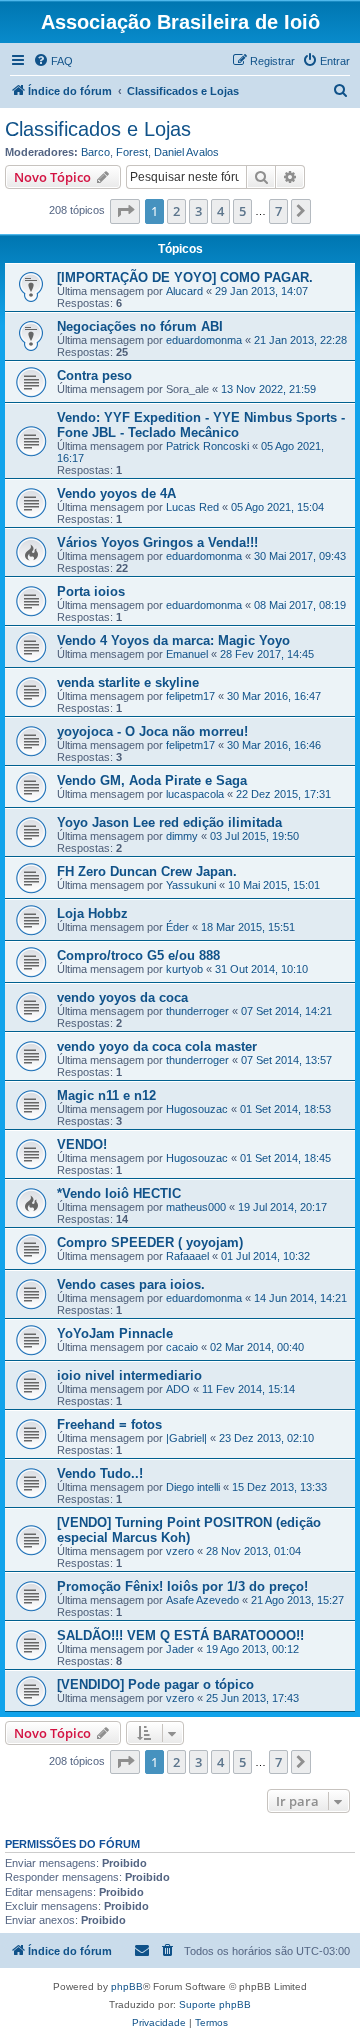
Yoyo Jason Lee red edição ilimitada (169, 822)
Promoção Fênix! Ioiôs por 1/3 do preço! (182, 1586)
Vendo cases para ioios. (131, 1284)
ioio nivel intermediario (129, 1375)
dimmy (182, 836)
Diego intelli (193, 1487)
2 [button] (176, 211)
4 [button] (220, 211)
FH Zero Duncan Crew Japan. (147, 871)
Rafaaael (187, 1256)
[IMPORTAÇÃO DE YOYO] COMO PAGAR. (185, 277)
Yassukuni (191, 885)
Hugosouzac (197, 1109)
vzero (180, 1551)
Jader (180, 1649)
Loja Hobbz (92, 913)
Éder (177, 927)
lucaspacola (195, 794)
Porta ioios (91, 591)
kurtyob (184, 969)
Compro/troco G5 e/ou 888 (138, 955)
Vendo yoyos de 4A (116, 493)
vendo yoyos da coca (122, 997)
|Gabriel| (186, 1438)
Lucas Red (192, 507)
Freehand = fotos (109, 1424)
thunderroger (197, 1011)
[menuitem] (53, 61)
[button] (125, 211)
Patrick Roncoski (207, 446)
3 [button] (198, 211)
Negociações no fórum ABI (140, 326)
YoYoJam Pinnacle (115, 1333)
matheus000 (196, 1207)
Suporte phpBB (215, 2004)
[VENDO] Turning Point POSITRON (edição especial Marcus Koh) (189, 1530)
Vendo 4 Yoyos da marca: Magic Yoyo (173, 640)
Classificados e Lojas (98, 129)
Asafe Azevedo (202, 1600)
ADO (178, 1389)
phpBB (127, 1986)
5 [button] (242, 211)
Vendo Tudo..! (100, 1473)
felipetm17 (190, 696)
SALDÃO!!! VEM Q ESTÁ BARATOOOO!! (180, 1635)
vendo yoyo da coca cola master (157, 1046)
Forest (132, 152)
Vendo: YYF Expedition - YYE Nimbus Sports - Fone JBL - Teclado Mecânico (201, 425)
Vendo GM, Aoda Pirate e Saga (152, 780)
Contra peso (94, 375)
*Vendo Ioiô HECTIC (119, 1193)
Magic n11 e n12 (106, 1095)
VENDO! (82, 1144)
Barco (95, 152)
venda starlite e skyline (128, 682)
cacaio (182, 1347)
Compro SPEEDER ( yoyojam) (150, 1242)
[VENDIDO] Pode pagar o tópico (155, 1684)
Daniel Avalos (186, 152)
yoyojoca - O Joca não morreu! (152, 731)
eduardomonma (204, 340)
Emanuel (187, 654)
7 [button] (278, 211)
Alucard (184, 291)
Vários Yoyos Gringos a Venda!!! (157, 542)
